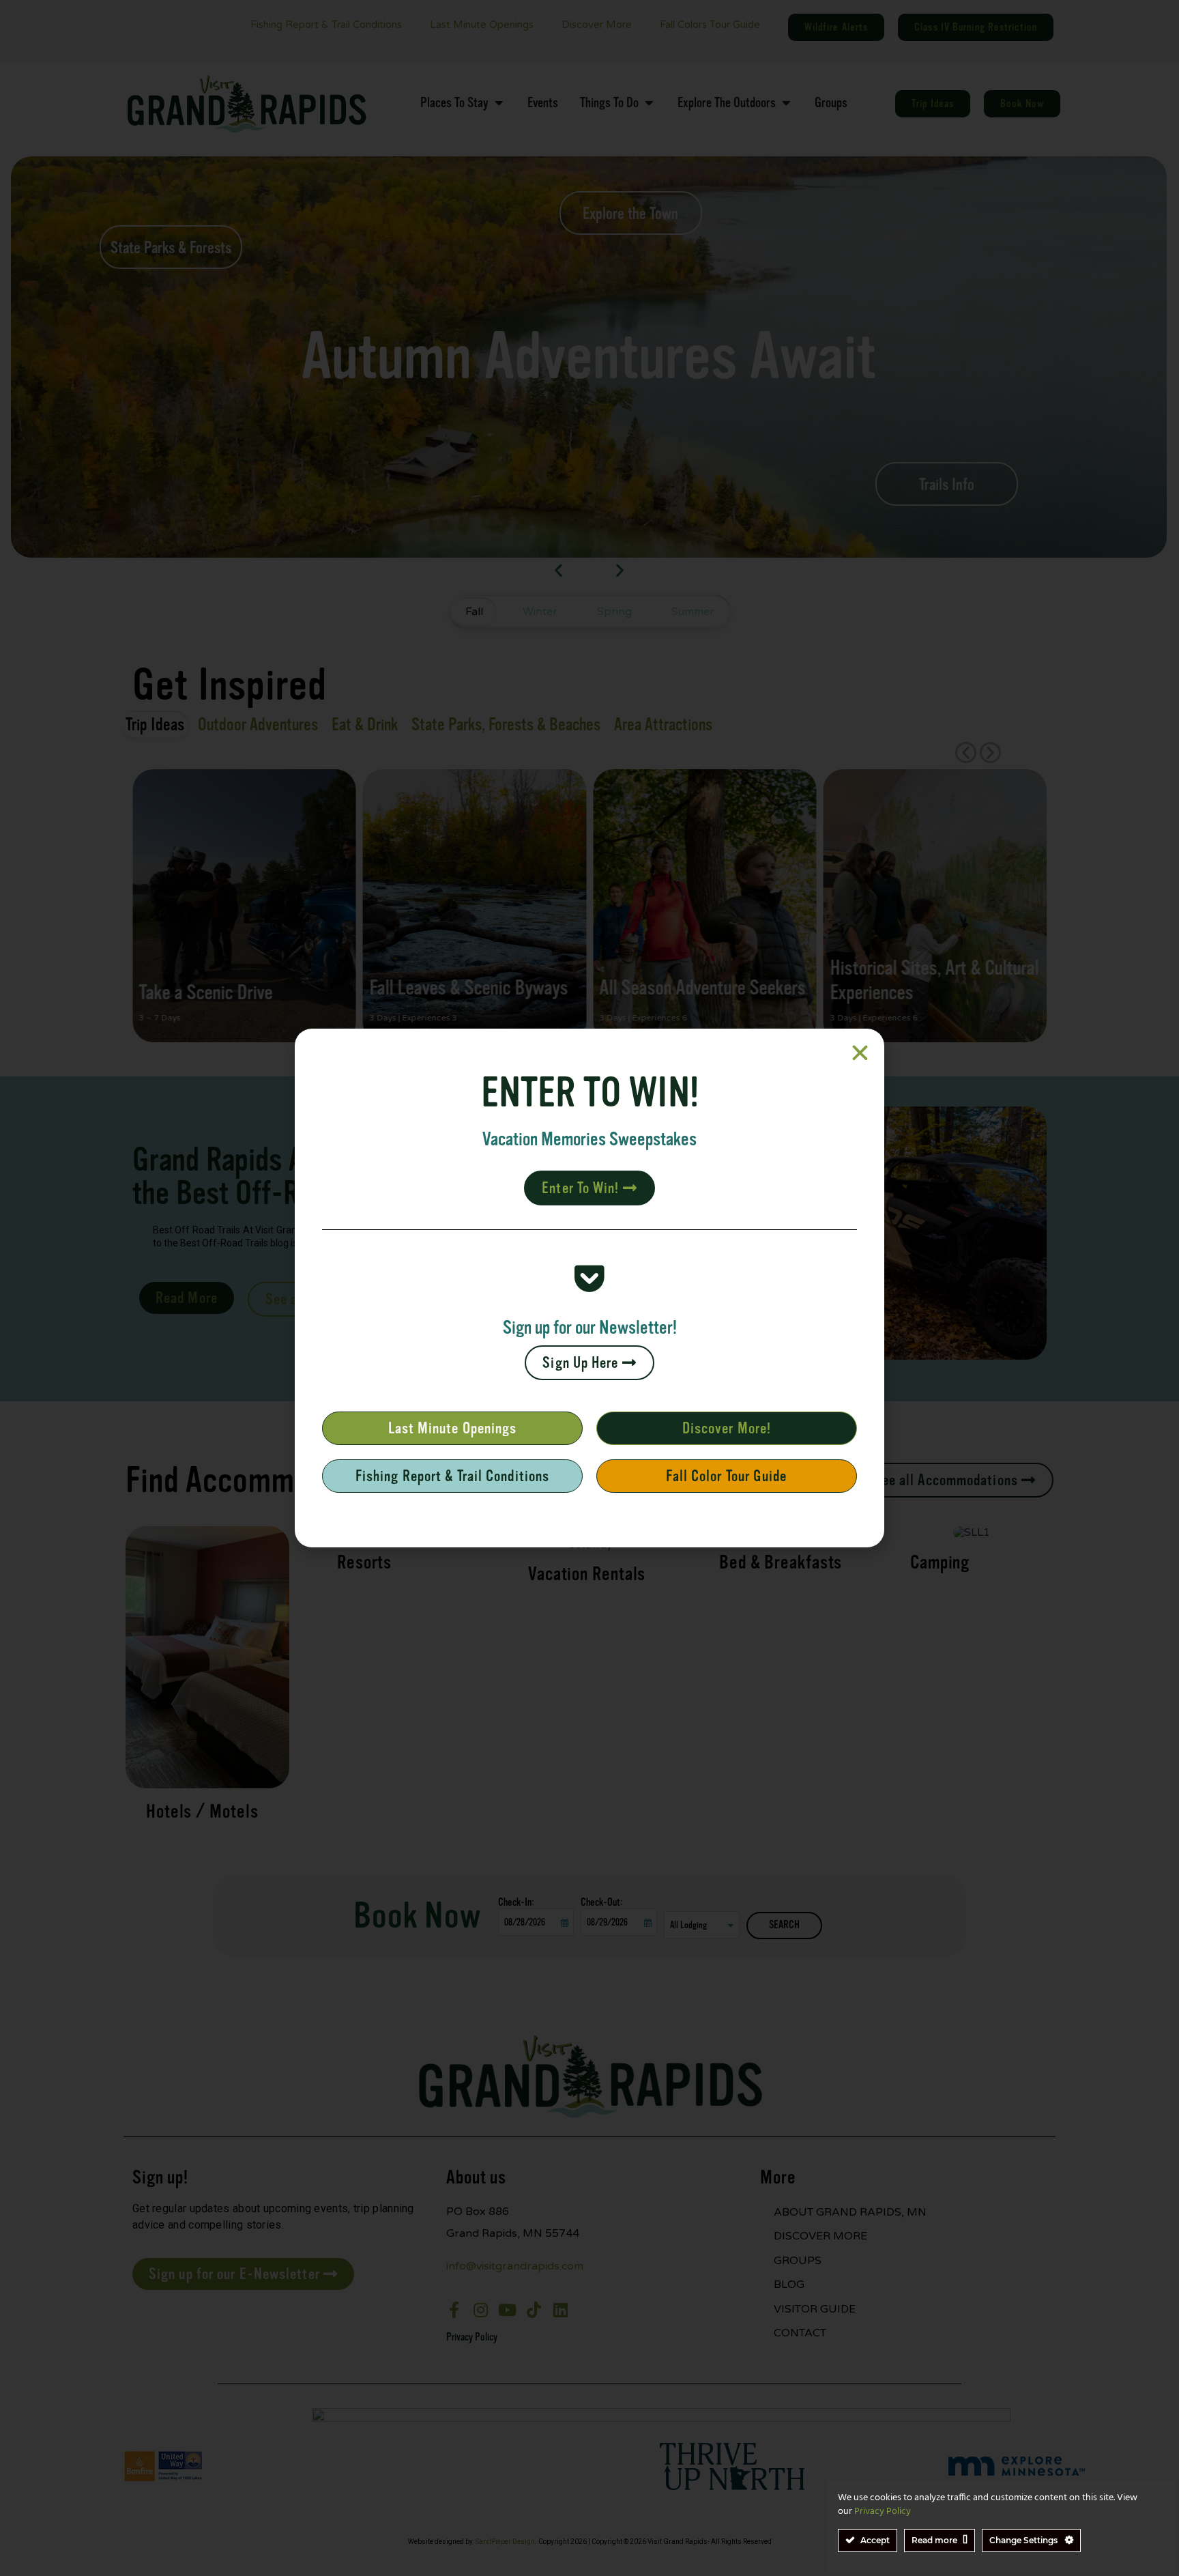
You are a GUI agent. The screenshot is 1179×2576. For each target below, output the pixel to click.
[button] (860, 1053)
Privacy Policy (883, 2511)
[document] (589, 1288)
